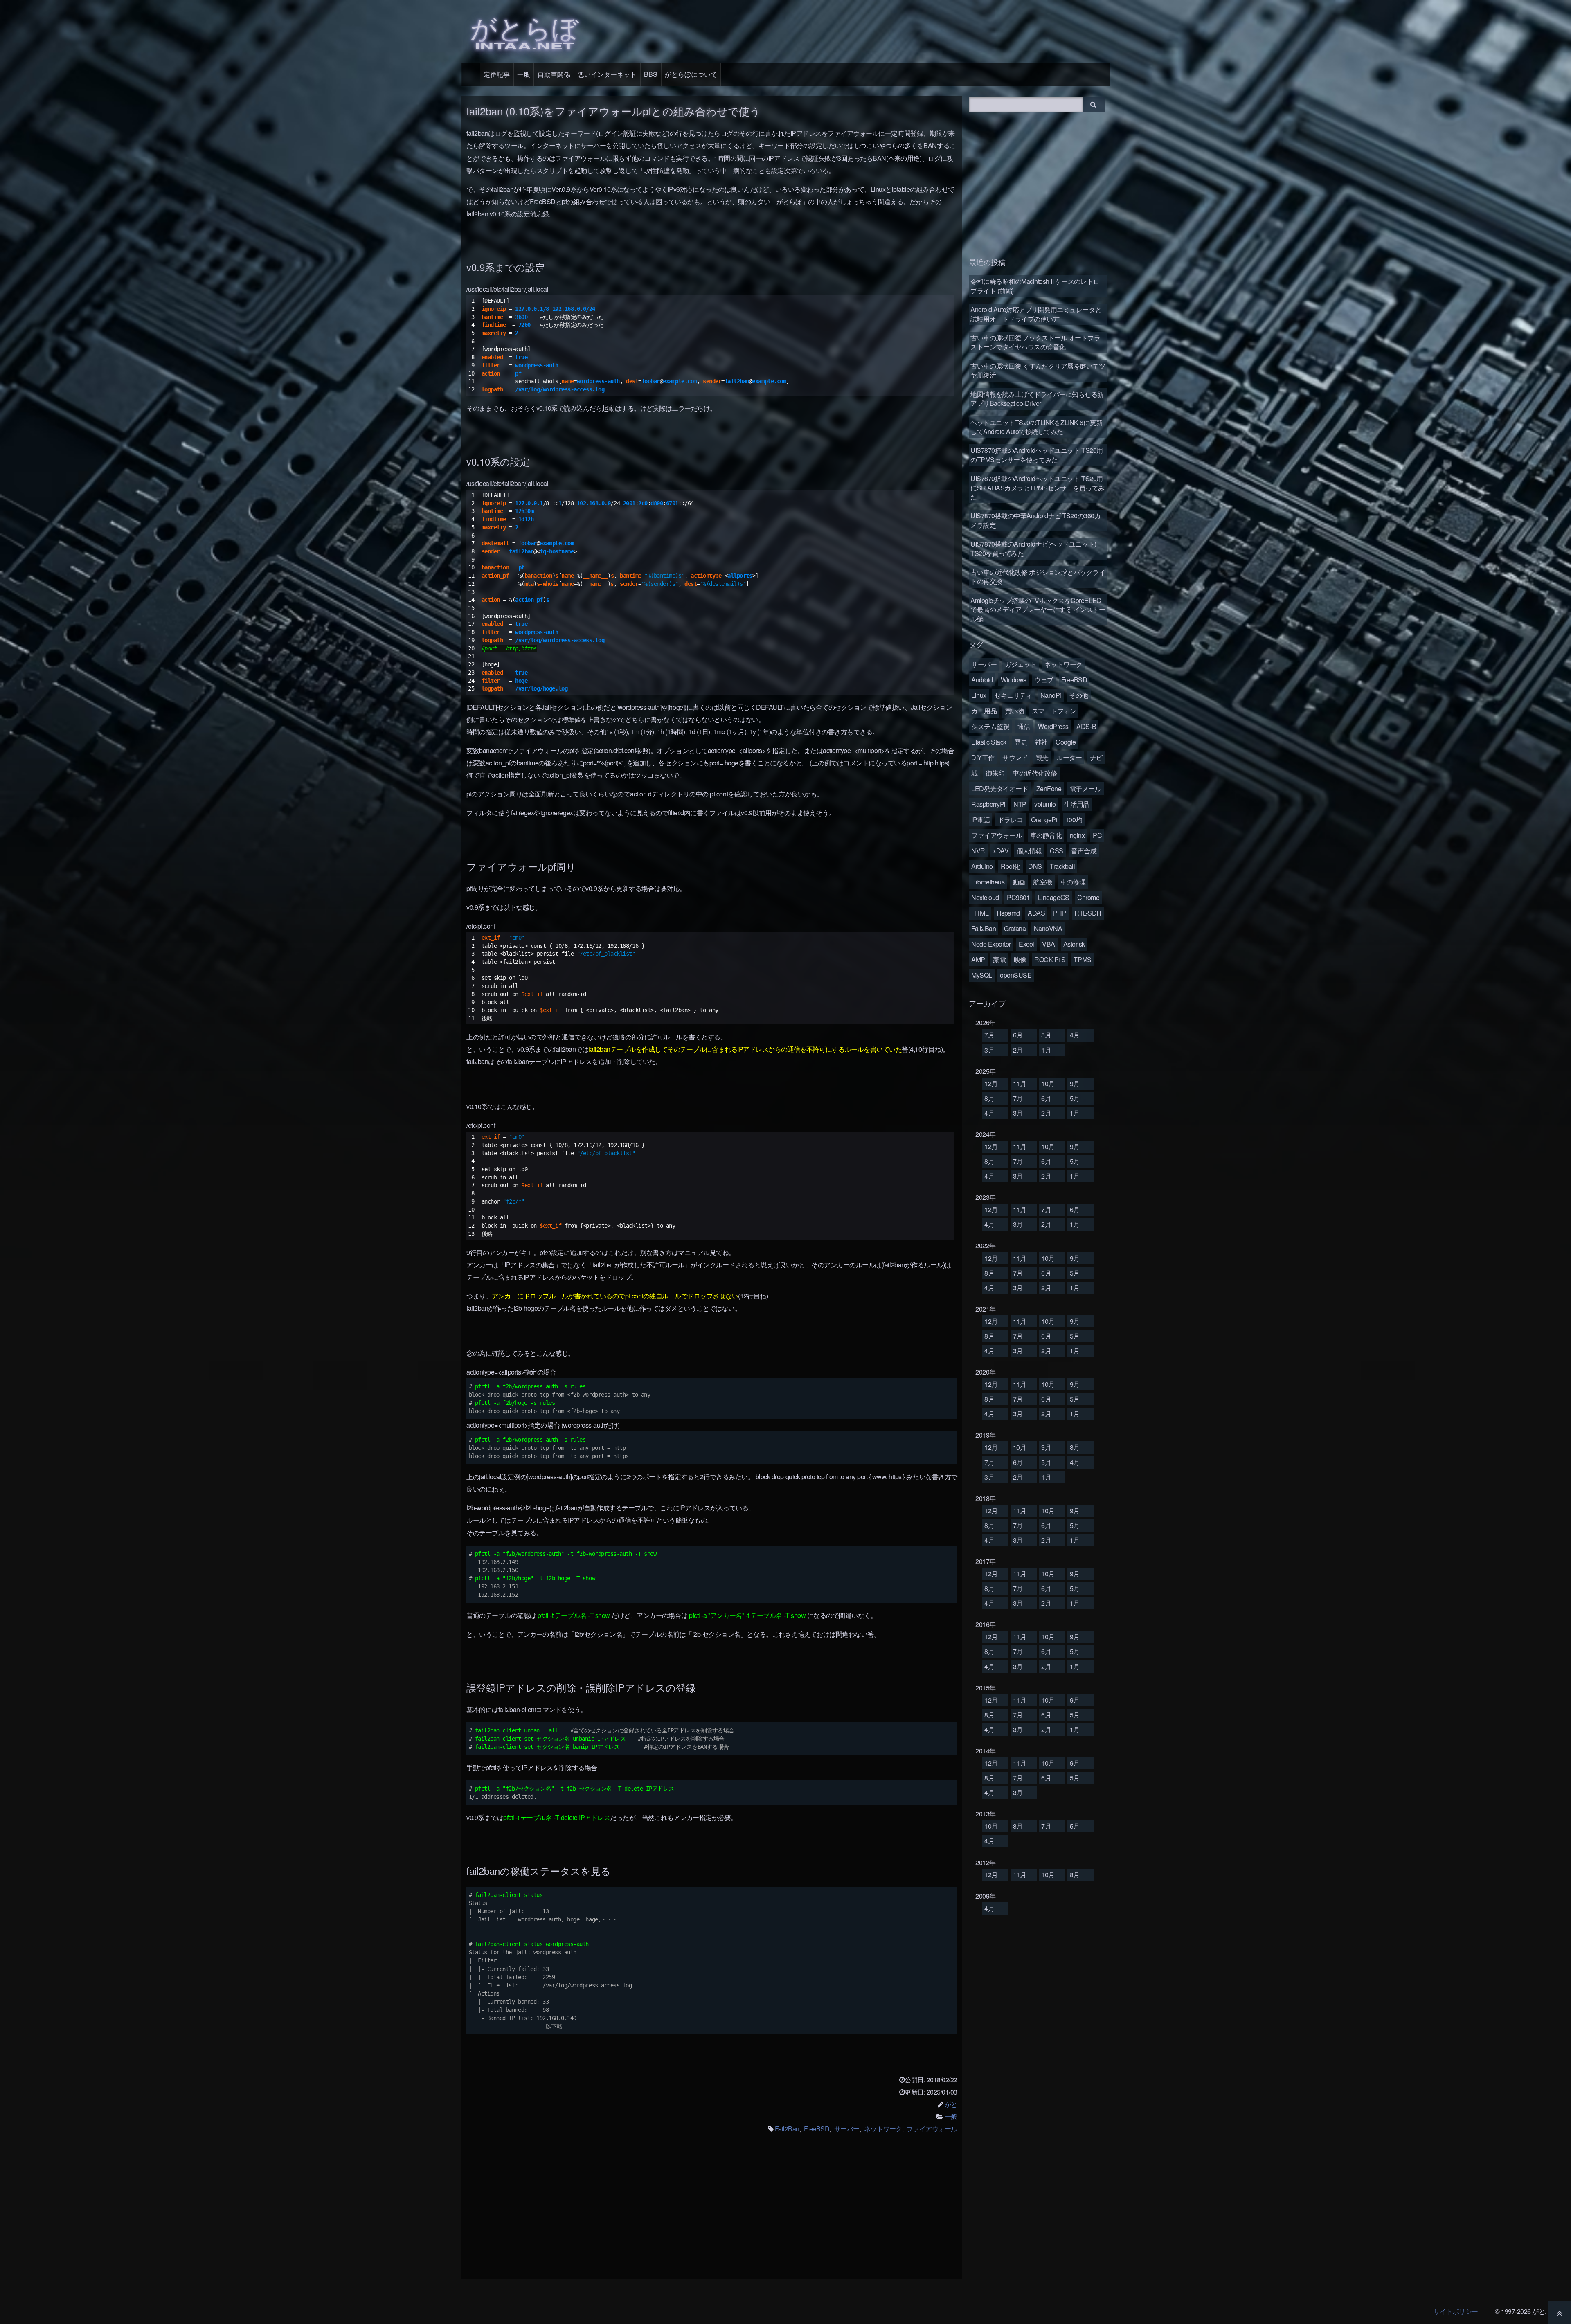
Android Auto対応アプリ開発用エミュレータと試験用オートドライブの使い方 (1036, 314)
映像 (1020, 960)
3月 (989, 1050)
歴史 (1021, 742)
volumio (1045, 804)
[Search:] (1026, 103)
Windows (1014, 680)
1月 (1046, 1050)
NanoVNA (1048, 928)
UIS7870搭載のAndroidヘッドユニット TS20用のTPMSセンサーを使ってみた (1037, 455)
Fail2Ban (787, 2129)
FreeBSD (817, 2129)
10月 (1048, 1083)
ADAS (1036, 913)
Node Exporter (991, 944)
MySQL (982, 975)
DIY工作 (983, 757)
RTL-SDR (1088, 913)
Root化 (1011, 866)
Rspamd (1008, 913)
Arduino (982, 866)
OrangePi (1044, 820)
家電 (999, 960)
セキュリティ (1013, 695)
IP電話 (980, 820)
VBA (1049, 944)
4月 (1075, 1035)
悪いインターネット (607, 74)
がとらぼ (524, 30)
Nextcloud (985, 897)
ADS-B (1086, 726)
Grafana (1015, 928)
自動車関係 (554, 74)
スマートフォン (1054, 711)
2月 (1018, 1050)
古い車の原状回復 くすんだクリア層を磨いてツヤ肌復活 (1038, 370)
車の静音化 (1046, 835)
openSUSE (1016, 975)
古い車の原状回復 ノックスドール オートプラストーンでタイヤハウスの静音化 (1035, 342)
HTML (980, 913)
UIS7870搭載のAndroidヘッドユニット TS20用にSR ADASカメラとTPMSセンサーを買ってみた (1038, 488)
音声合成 (1084, 851)
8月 (989, 1098)
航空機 (1043, 882)
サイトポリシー (1456, 2311)
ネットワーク (883, 2129)
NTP (1020, 804)
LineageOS (1054, 897)
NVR (978, 851)
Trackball (1062, 866)
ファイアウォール (932, 2129)
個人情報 (1029, 851)
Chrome (1088, 897)
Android (982, 680)
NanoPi (1051, 695)
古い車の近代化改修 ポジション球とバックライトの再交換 (1038, 577)
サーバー (847, 2129)
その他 (1079, 695)
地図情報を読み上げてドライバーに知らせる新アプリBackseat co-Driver (1037, 399)
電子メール (1085, 789)
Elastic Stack (989, 742)
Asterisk (1074, 944)
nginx (1077, 835)
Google (1066, 742)
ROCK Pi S (1050, 960)
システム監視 (990, 726)
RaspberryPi (988, 804)
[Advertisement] (712, 2212)
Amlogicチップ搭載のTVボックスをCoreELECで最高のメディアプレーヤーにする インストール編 (1038, 610)
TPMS (1082, 960)
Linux (979, 695)
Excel (1026, 944)
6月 (1018, 1035)
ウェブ (1044, 680)
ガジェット (1021, 664)
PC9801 (1018, 897)
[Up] (1560, 2313)
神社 (1041, 742)
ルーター (1069, 757)
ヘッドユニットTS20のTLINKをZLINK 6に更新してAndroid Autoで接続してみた (1036, 427)
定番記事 (497, 74)
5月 (1046, 1035)
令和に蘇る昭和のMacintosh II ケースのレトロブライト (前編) (1035, 286)
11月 (1020, 1083)
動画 (1019, 882)
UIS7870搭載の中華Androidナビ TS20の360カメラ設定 (1035, 520)
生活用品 (1077, 804)
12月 (991, 1083)
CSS (1057, 851)
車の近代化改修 (1035, 773)
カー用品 (984, 711)
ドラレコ (1011, 820)
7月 (989, 1035)
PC (1097, 835)
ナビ (1096, 757)
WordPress (1053, 726)
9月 (1075, 1083)
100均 (1074, 820)
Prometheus (988, 882)
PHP (1060, 913)
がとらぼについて (691, 74)
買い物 (1014, 711)
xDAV (1001, 851)
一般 (524, 74)
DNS (1035, 866)
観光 (1042, 757)
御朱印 (995, 773)
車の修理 (1073, 882)
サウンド (1015, 757)
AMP (978, 960)
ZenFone (1049, 789)
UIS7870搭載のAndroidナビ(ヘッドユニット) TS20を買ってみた (1033, 548)
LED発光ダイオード (1000, 789)
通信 (1024, 726)
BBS (651, 74)
